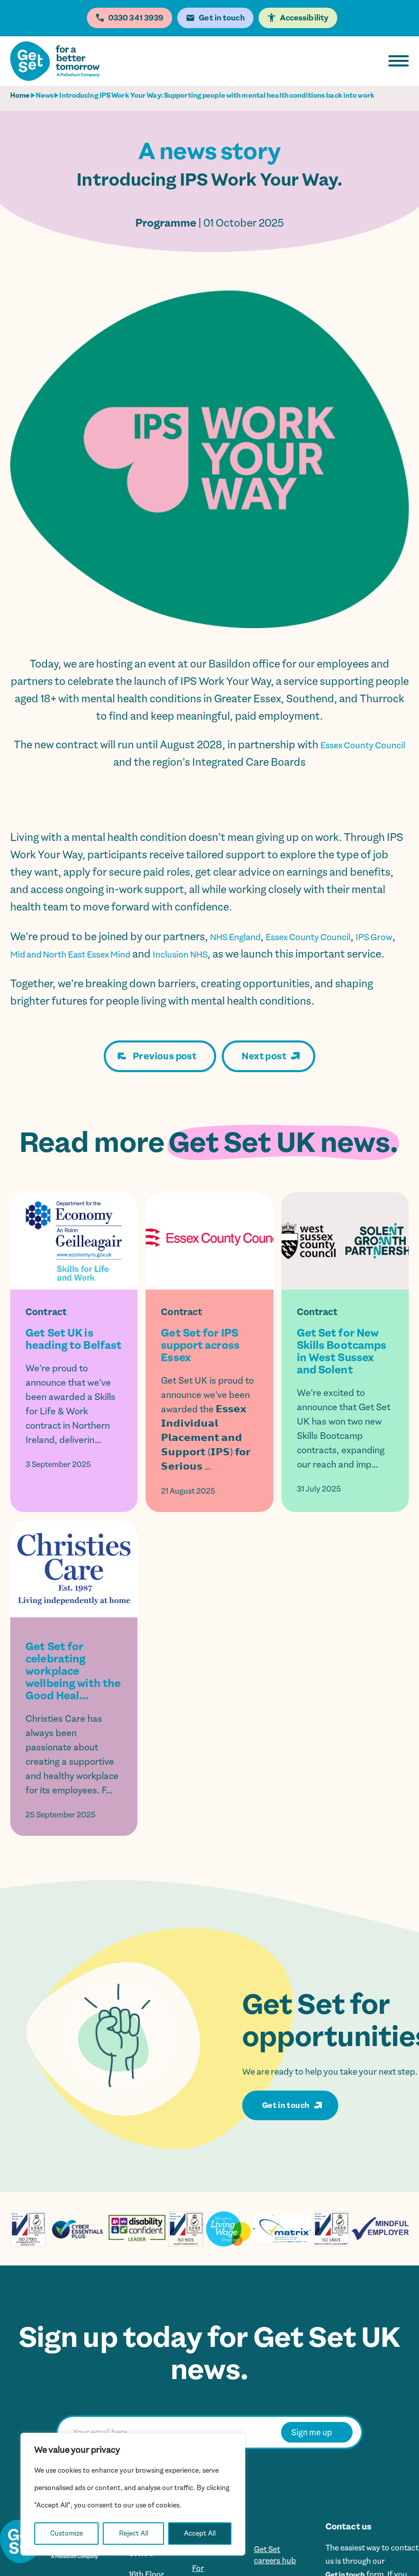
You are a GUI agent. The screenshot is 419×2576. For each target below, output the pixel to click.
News (45, 95)
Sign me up (312, 2450)
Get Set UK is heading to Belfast (74, 1357)
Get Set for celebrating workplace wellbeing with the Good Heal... (73, 1689)
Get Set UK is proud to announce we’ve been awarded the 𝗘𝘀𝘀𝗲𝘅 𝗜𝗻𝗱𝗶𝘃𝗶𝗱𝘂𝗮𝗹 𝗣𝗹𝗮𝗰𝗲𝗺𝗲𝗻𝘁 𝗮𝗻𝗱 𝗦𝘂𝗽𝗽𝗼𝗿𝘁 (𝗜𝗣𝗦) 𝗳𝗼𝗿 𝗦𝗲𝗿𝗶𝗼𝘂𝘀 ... (207, 1441)
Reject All (134, 2533)
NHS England (242, 937)
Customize (66, 2533)
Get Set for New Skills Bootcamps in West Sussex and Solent (342, 1369)
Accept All (200, 2533)
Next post (264, 1074)
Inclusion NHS (246, 954)
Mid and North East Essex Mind (115, 954)
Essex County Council (331, 937)
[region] (133, 2494)
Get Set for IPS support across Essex (200, 1363)
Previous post (165, 1074)
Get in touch (286, 2123)
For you (205, 2568)
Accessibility (304, 18)
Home (20, 95)
